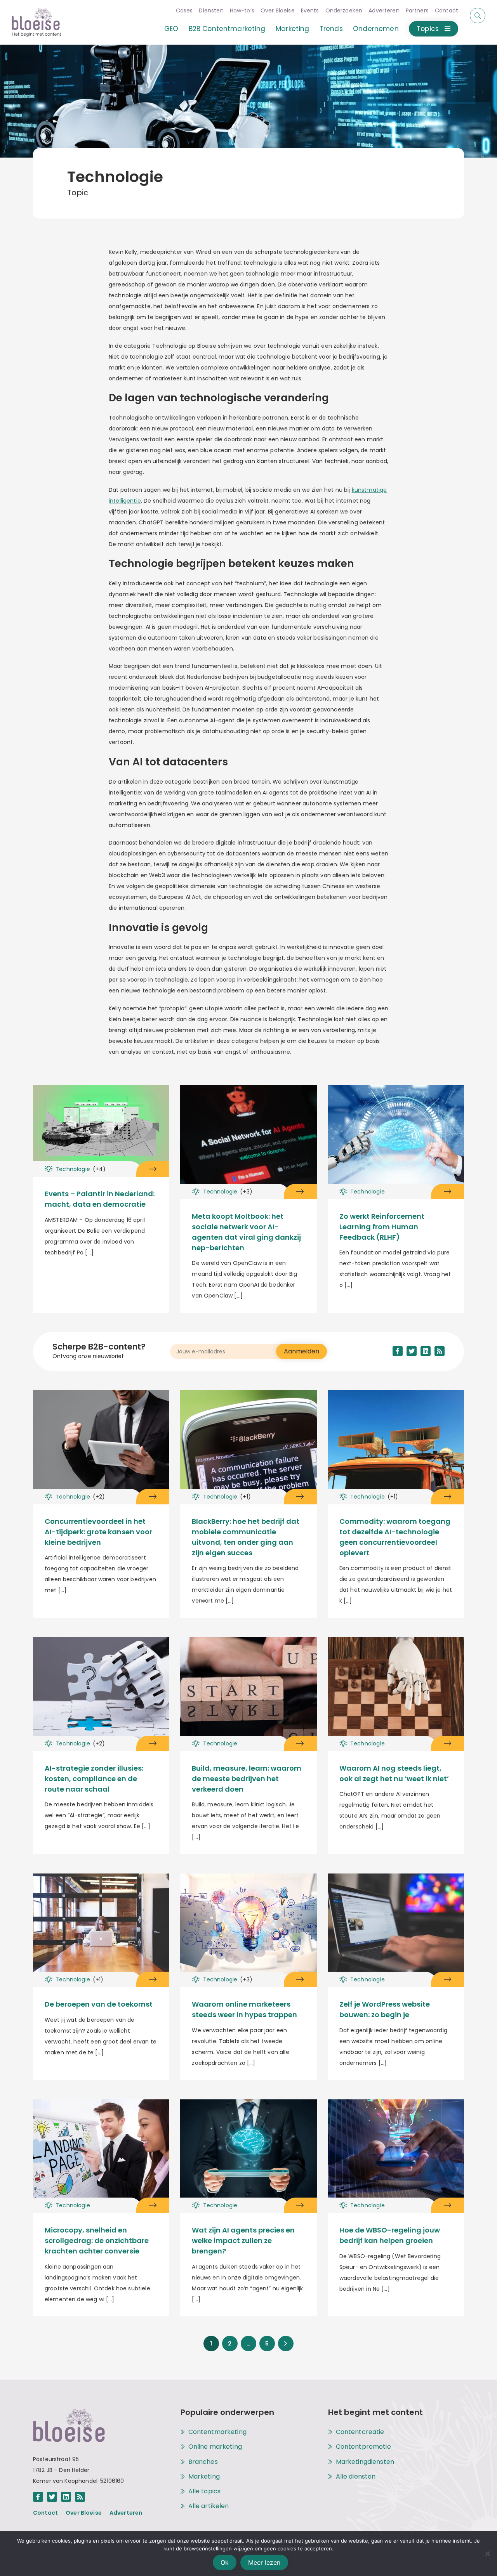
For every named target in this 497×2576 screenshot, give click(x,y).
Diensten (211, 10)
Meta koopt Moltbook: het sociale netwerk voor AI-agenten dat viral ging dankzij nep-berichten (246, 1232)
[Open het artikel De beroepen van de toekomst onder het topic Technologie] (153, 1979)
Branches (203, 2462)
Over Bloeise (278, 10)
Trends (331, 29)
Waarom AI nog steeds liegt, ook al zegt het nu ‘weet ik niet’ (394, 1773)
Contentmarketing (217, 2432)
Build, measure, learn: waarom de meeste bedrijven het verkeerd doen (247, 1779)
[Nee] (487, 2553)
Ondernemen (376, 29)
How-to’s (242, 10)
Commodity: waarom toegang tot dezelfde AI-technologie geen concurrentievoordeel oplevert (395, 1537)
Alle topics (205, 2491)
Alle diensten (356, 2477)
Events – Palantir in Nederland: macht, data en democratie (100, 1199)
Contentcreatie (360, 2432)
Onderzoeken (344, 10)
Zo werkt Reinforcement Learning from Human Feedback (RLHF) (382, 1227)
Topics (428, 29)
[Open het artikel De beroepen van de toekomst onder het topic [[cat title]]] (101, 1925)
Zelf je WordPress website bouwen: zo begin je (385, 2009)
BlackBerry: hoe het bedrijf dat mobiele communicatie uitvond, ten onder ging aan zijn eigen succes (246, 1537)
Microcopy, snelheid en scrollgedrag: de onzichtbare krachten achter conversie (97, 2240)
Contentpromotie (363, 2447)
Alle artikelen (209, 2506)
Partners (417, 10)
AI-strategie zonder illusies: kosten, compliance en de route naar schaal (94, 1779)
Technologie (81, 1169)
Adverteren (384, 10)
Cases (184, 10)
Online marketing (215, 2447)
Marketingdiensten (365, 2462)
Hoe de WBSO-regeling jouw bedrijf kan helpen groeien (390, 2235)
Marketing (292, 29)
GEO (171, 29)
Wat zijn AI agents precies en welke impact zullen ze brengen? (243, 2240)
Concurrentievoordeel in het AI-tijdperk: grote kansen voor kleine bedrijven (98, 1532)
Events (310, 10)
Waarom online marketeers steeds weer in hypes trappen (244, 2009)
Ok (225, 2562)
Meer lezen (264, 2562)
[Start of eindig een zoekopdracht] (478, 16)
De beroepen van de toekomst (99, 2004)
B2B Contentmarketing (227, 29)
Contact (447, 10)
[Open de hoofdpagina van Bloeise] (36, 22)
